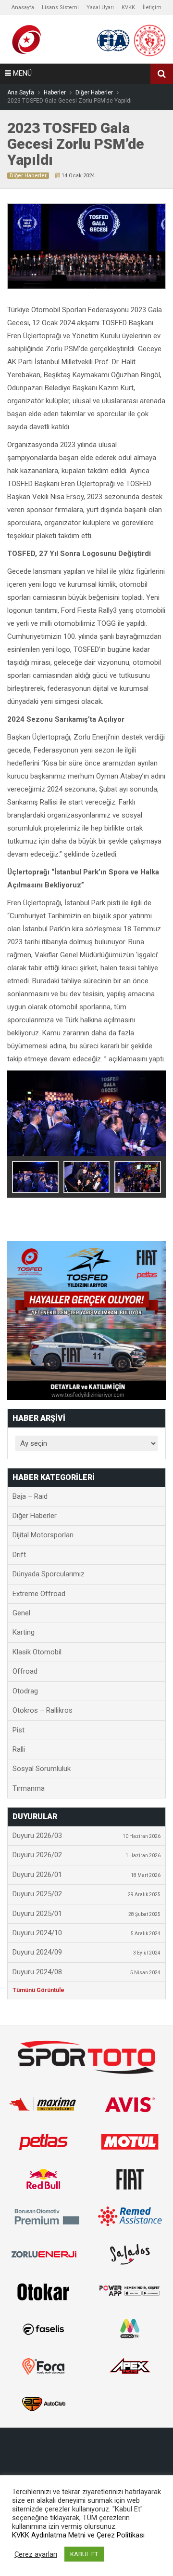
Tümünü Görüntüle (38, 1990)
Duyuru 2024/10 (86, 1933)
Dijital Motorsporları (43, 1535)
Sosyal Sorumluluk (42, 1769)
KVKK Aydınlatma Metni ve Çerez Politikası (78, 2535)
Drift (19, 1555)
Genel (21, 1613)
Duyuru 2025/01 (86, 1914)
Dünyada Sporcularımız (49, 1574)
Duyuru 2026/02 (86, 1855)
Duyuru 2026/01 (86, 1875)
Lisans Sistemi (60, 7)
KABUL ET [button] (84, 2554)
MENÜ (21, 73)
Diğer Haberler (28, 176)
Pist (19, 1730)
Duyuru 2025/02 (86, 1894)
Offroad (25, 1671)
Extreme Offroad (39, 1594)
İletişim (152, 7)
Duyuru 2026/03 (86, 1836)
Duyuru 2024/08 (86, 1972)
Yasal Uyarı (100, 7)
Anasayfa (23, 7)
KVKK (128, 7)
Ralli (19, 1749)
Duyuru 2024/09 (86, 1952)
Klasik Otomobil (37, 1652)
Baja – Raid (30, 1496)
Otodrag (25, 1691)
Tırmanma (29, 1788)
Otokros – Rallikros (43, 1710)
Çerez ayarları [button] (36, 2554)
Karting (24, 1632)
